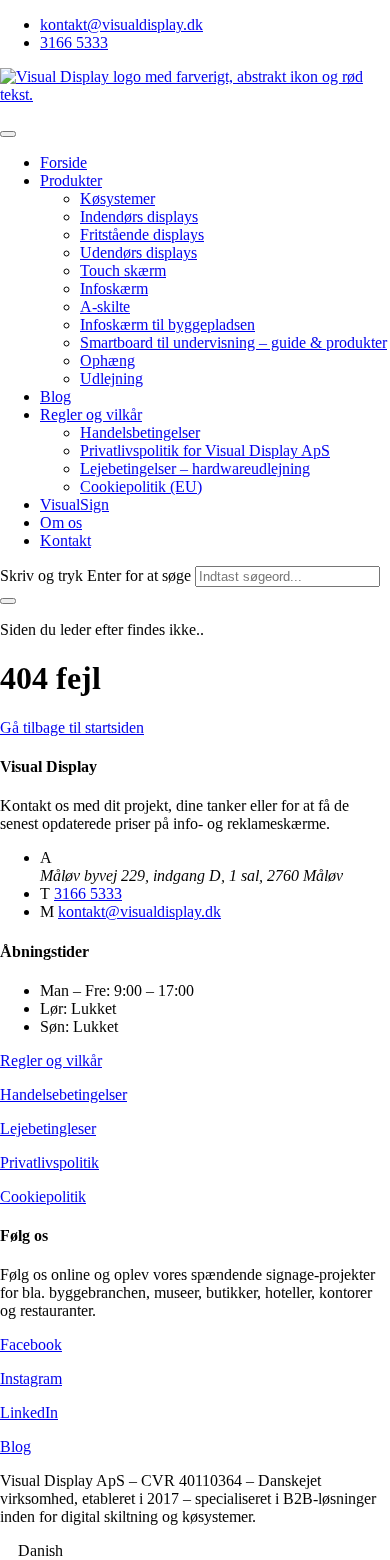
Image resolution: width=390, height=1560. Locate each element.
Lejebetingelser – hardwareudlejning (195, 468)
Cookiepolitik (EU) (141, 486)
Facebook (31, 1344)
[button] (195, 1551)
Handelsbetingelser (140, 432)
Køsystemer (117, 198)
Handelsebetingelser (63, 1094)
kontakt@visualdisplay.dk (121, 24)
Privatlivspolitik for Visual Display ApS (205, 450)
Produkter (71, 180)
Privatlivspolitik (49, 1162)
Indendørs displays (139, 216)
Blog (55, 396)
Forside (63, 162)
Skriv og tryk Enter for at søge (95, 575)
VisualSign (74, 504)
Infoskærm (114, 288)
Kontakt (65, 540)
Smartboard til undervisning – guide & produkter (233, 342)
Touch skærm (123, 270)
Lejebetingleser (48, 1128)
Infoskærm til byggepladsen (167, 324)
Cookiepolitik (43, 1196)
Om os (61, 522)
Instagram (31, 1378)
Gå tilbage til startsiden (72, 727)
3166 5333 (74, 42)
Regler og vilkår (91, 414)
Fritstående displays (142, 234)
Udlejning (111, 378)
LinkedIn (29, 1412)
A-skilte (105, 306)
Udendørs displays (138, 252)
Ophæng (107, 360)
